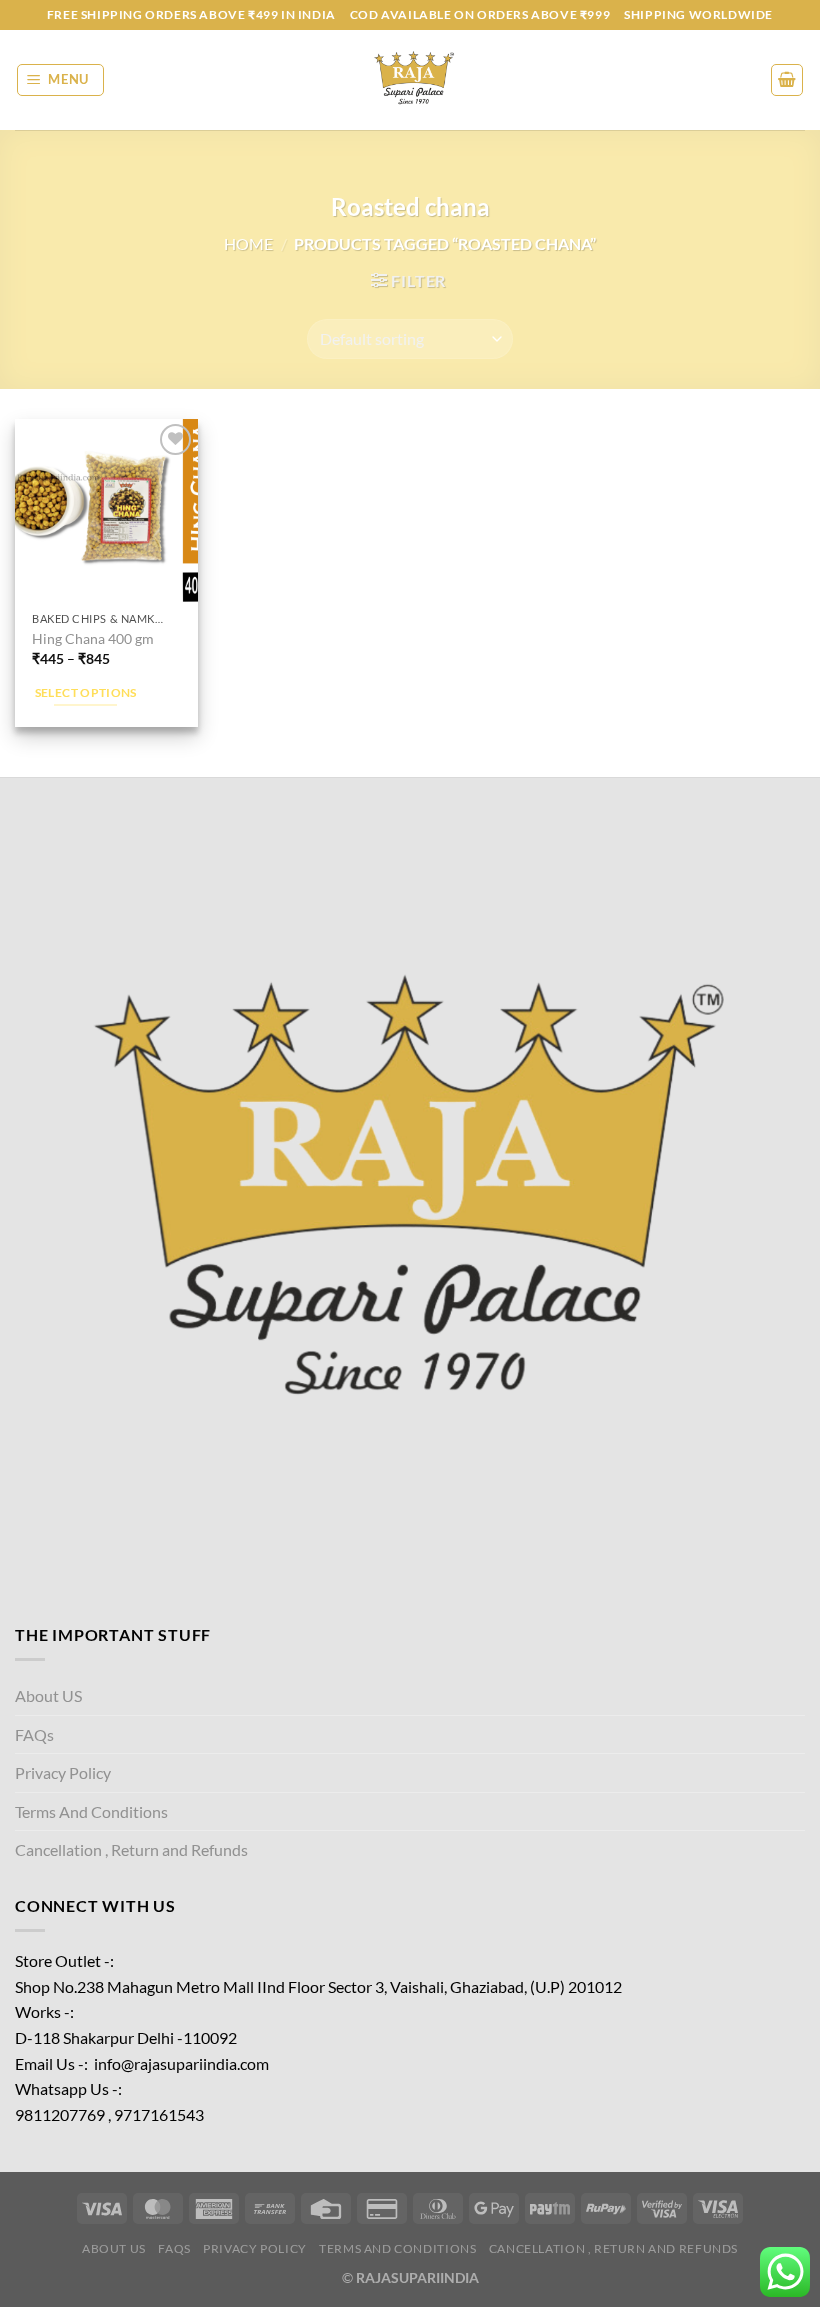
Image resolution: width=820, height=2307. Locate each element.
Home (248, 243)
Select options (86, 692)
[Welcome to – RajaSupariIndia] (410, 80)
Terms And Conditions (91, 1811)
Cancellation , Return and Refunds (131, 1849)
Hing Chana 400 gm (93, 638)
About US (48, 1695)
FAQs (34, 1734)
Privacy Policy (63, 1772)
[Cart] (787, 80)
